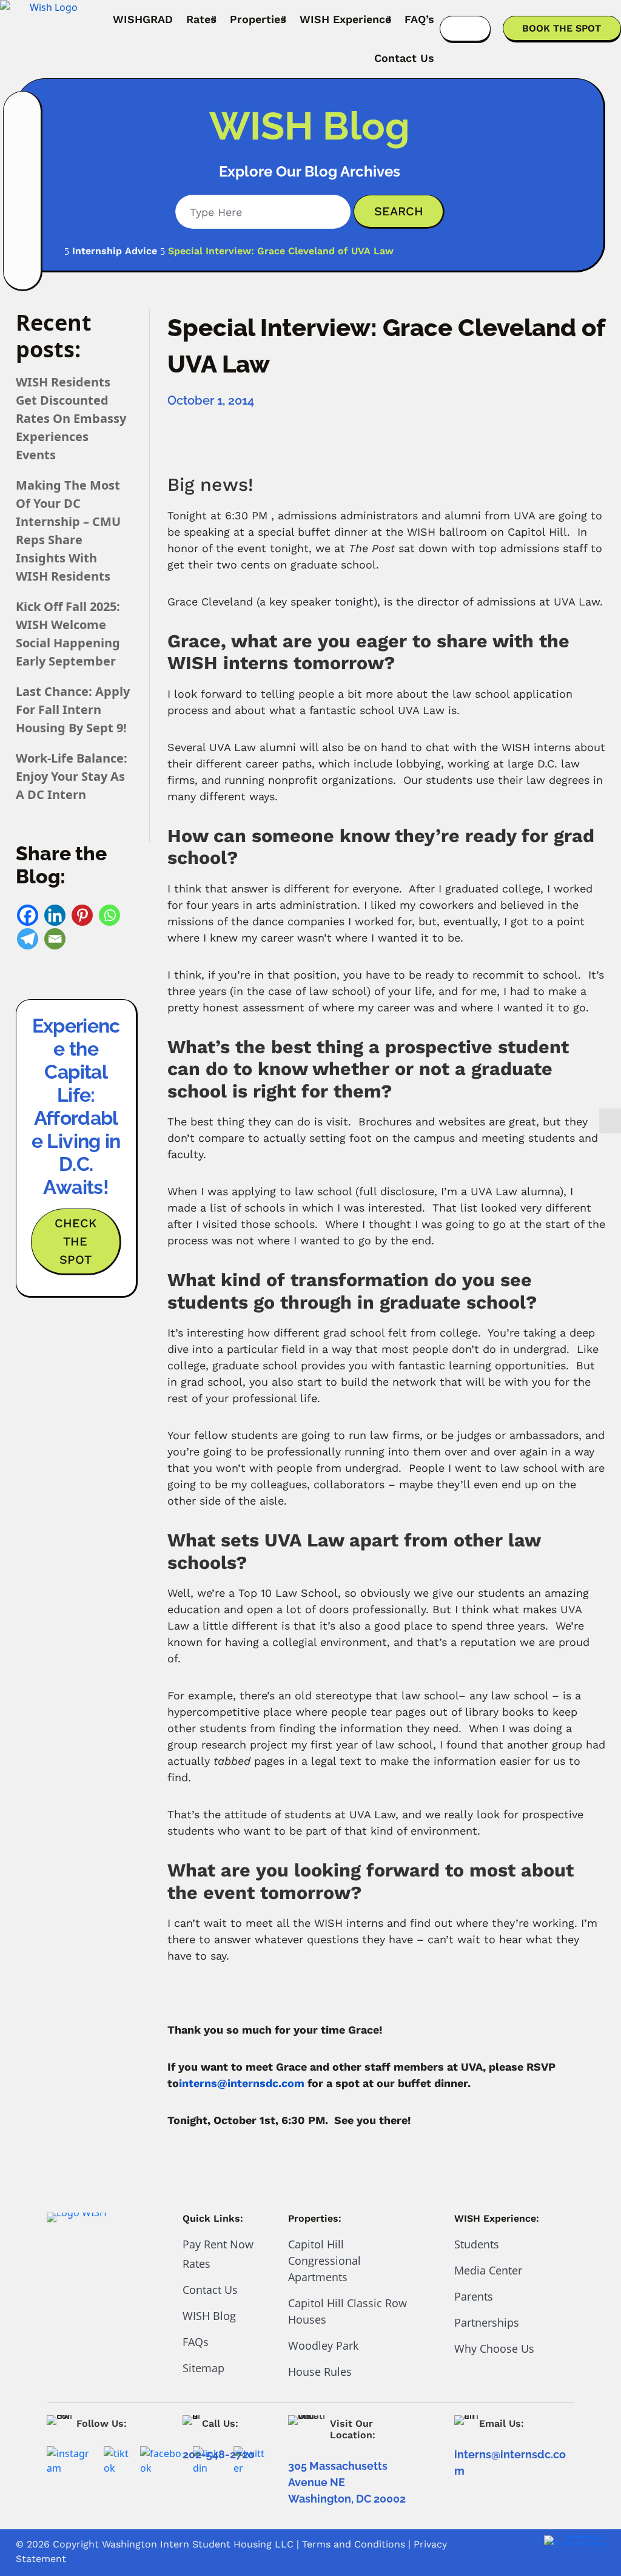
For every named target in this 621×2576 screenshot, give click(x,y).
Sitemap (203, 2368)
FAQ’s (419, 19)
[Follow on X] (23, 240)
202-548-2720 (219, 2454)
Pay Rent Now (218, 2244)
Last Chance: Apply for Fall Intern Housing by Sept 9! (73, 710)
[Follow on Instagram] (23, 114)
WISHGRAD (143, 19)
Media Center (488, 2270)
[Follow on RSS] (23, 272)
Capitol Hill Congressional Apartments (324, 2261)
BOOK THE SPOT (562, 28)
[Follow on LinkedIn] (23, 177)
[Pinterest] (82, 915)
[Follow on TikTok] (23, 209)
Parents (474, 2296)
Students (477, 2244)
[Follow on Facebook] (23, 146)
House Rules (320, 2372)
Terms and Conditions (354, 2544)
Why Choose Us (494, 2348)
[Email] (55, 939)
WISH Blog (209, 2316)
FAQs (196, 2342)
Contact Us (404, 58)
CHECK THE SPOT (76, 1241)
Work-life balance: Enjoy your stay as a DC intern (72, 776)
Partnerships (487, 2322)
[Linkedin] (55, 915)
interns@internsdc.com (242, 2083)
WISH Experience (345, 19)
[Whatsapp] (109, 915)
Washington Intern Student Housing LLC (198, 2544)
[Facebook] (28, 915)
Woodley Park (323, 2345)
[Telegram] (28, 939)
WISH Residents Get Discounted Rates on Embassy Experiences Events (71, 418)
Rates (201, 19)
